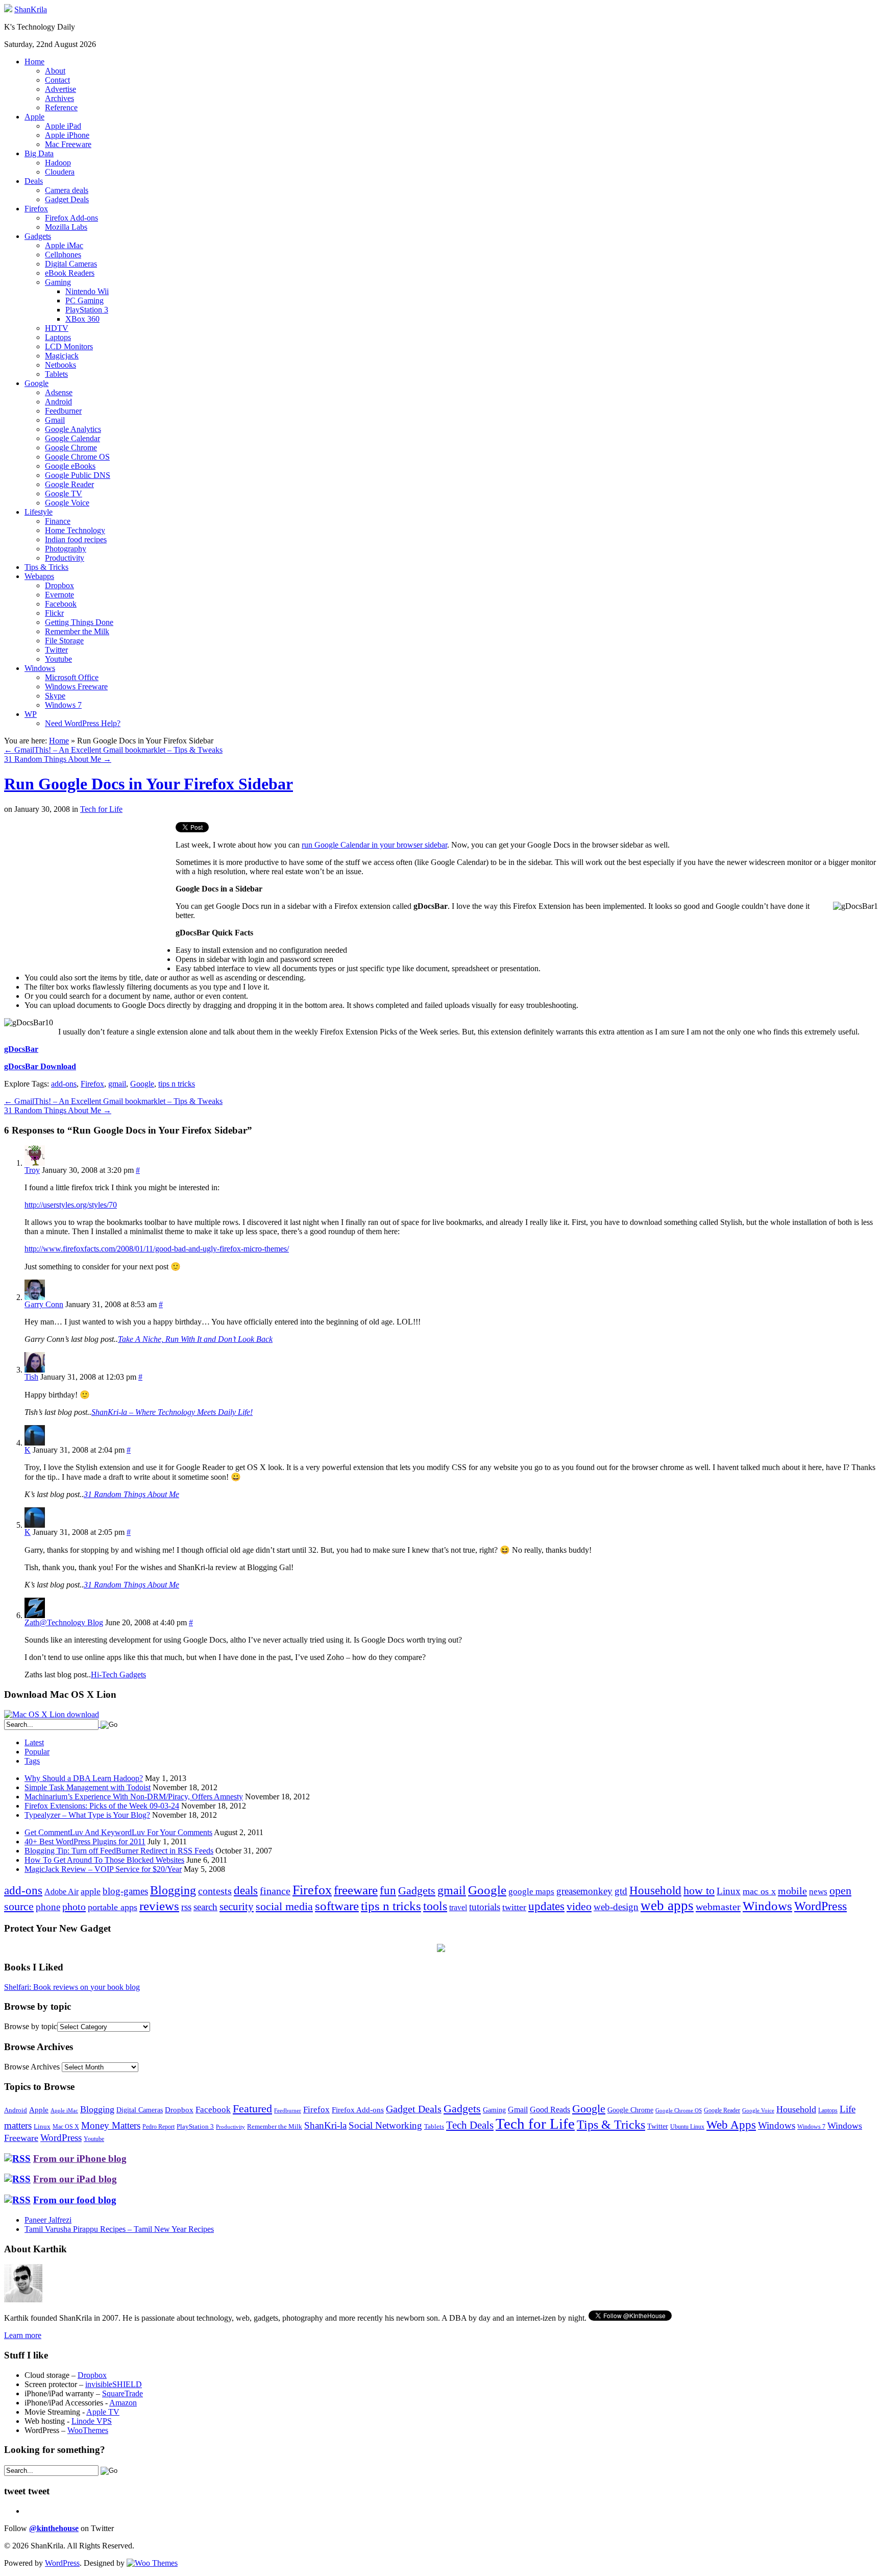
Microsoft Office (72, 677)
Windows (40, 668)
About (55, 71)
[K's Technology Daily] (8, 9)
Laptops (58, 337)
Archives (59, 98)
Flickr (54, 613)
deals (246, 1890)
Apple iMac (64, 245)
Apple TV (103, 2412)
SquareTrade (122, 2393)
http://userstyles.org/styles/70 (71, 1205)
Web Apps (731, 2125)
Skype (55, 696)
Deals (34, 181)
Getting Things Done (79, 622)
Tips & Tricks (46, 567)
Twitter (56, 650)
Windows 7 (63, 705)
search (205, 1907)
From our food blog (75, 2200)
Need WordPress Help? (83, 723)
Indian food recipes (76, 539)
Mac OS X (66, 2127)
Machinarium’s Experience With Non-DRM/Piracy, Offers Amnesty (134, 1797)
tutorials (485, 1907)
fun (388, 1890)
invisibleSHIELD (114, 2384)
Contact (57, 80)
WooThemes (88, 2430)
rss (186, 1907)
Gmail (55, 420)
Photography (66, 549)
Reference (61, 107)
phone (48, 1907)
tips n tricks (177, 1084)
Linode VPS (92, 2421)
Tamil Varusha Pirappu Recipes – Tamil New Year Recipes (119, 2229)
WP (31, 714)
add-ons (64, 1084)
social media (284, 1906)
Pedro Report (158, 2127)
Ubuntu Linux (687, 2127)
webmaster (718, 1907)
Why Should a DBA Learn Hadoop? (84, 1778)
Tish (31, 1377)
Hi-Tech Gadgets (118, 1675)
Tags (32, 1761)
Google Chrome (71, 448)
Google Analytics (73, 429)
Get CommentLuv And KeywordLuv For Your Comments (118, 1832)
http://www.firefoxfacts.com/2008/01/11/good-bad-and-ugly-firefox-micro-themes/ (157, 1249)
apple (91, 1891)
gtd (621, 1891)
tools (435, 1906)
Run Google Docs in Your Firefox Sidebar (149, 784)
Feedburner (63, 411)
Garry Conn (44, 1304)
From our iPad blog (75, 2179)
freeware (356, 1890)
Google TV (64, 493)
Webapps (39, 576)
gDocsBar (21, 1049)
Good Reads (550, 2110)
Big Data (39, 153)
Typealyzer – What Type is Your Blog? (87, 1815)
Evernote (59, 595)
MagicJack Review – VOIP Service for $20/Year (103, 1869)
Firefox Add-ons (71, 218)
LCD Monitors (69, 346)
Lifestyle (39, 512)
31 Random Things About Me (58, 759)
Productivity (65, 558)
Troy (32, 1170)
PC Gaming (84, 300)
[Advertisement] (90, 894)
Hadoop (58, 163)
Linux (729, 1891)
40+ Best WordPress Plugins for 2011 (85, 1841)
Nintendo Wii (87, 291)
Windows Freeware (76, 687)
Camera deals (67, 190)
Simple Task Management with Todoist (88, 1787)
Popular (37, 1752)
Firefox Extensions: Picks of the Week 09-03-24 (102, 1806)
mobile (792, 1891)
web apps (667, 1906)
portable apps (113, 1907)
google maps (531, 1892)
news (818, 1892)
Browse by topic (31, 2026)
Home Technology (75, 530)
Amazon (123, 2403)
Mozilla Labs (66, 227)
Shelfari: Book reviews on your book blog (72, 1987)
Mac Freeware (68, 144)
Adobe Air (62, 1892)
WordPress (820, 1906)
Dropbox (59, 585)
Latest (34, 1742)
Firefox (36, 209)
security (237, 1907)
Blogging (173, 1890)
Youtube (58, 659)
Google (36, 383)
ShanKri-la (325, 2125)
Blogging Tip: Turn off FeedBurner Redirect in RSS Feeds (119, 1851)
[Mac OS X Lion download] (52, 1714)
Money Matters (111, 2125)
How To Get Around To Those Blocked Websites (104, 1860)
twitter (514, 1907)
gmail (117, 1084)
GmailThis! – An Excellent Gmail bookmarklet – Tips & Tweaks (113, 750)
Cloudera (60, 172)
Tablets (56, 374)
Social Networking (385, 2125)
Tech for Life (101, 809)
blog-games (125, 1891)
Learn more (23, 2335)
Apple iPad (63, 126)
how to (699, 1891)
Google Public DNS (78, 475)
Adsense (59, 392)
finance (275, 1891)
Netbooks (60, 365)
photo (74, 1907)
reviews (159, 1906)
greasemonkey (584, 1891)
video (579, 1907)
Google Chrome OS (77, 457)
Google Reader (69, 484)
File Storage (64, 641)
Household (655, 1891)
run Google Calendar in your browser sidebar (374, 845)
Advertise (60, 89)
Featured (252, 2109)
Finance (58, 521)
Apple (34, 117)
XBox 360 (82, 319)
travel (458, 1907)
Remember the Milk (77, 631)
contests (215, 1891)
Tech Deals (470, 2125)
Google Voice (67, 503)
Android (58, 402)
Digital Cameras (71, 264)
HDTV (57, 328)
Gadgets (38, 236)
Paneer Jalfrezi (48, 2220)
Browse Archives (32, 2067)
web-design (616, 1907)
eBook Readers (70, 273)
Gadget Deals (67, 199)
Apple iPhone (67, 135)
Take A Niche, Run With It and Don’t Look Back (195, 1339)
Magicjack (62, 356)
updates (546, 1906)
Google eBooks (70, 466)
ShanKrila (31, 9)
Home (34, 62)
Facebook (61, 604)
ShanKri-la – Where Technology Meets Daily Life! (172, 1412)
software (337, 1906)
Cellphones (63, 255)
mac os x (759, 1891)
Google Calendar (72, 438)
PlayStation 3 (87, 310)
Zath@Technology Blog (64, 1622)
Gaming (58, 282)
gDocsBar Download (40, 1066)
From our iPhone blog (80, 2159)
